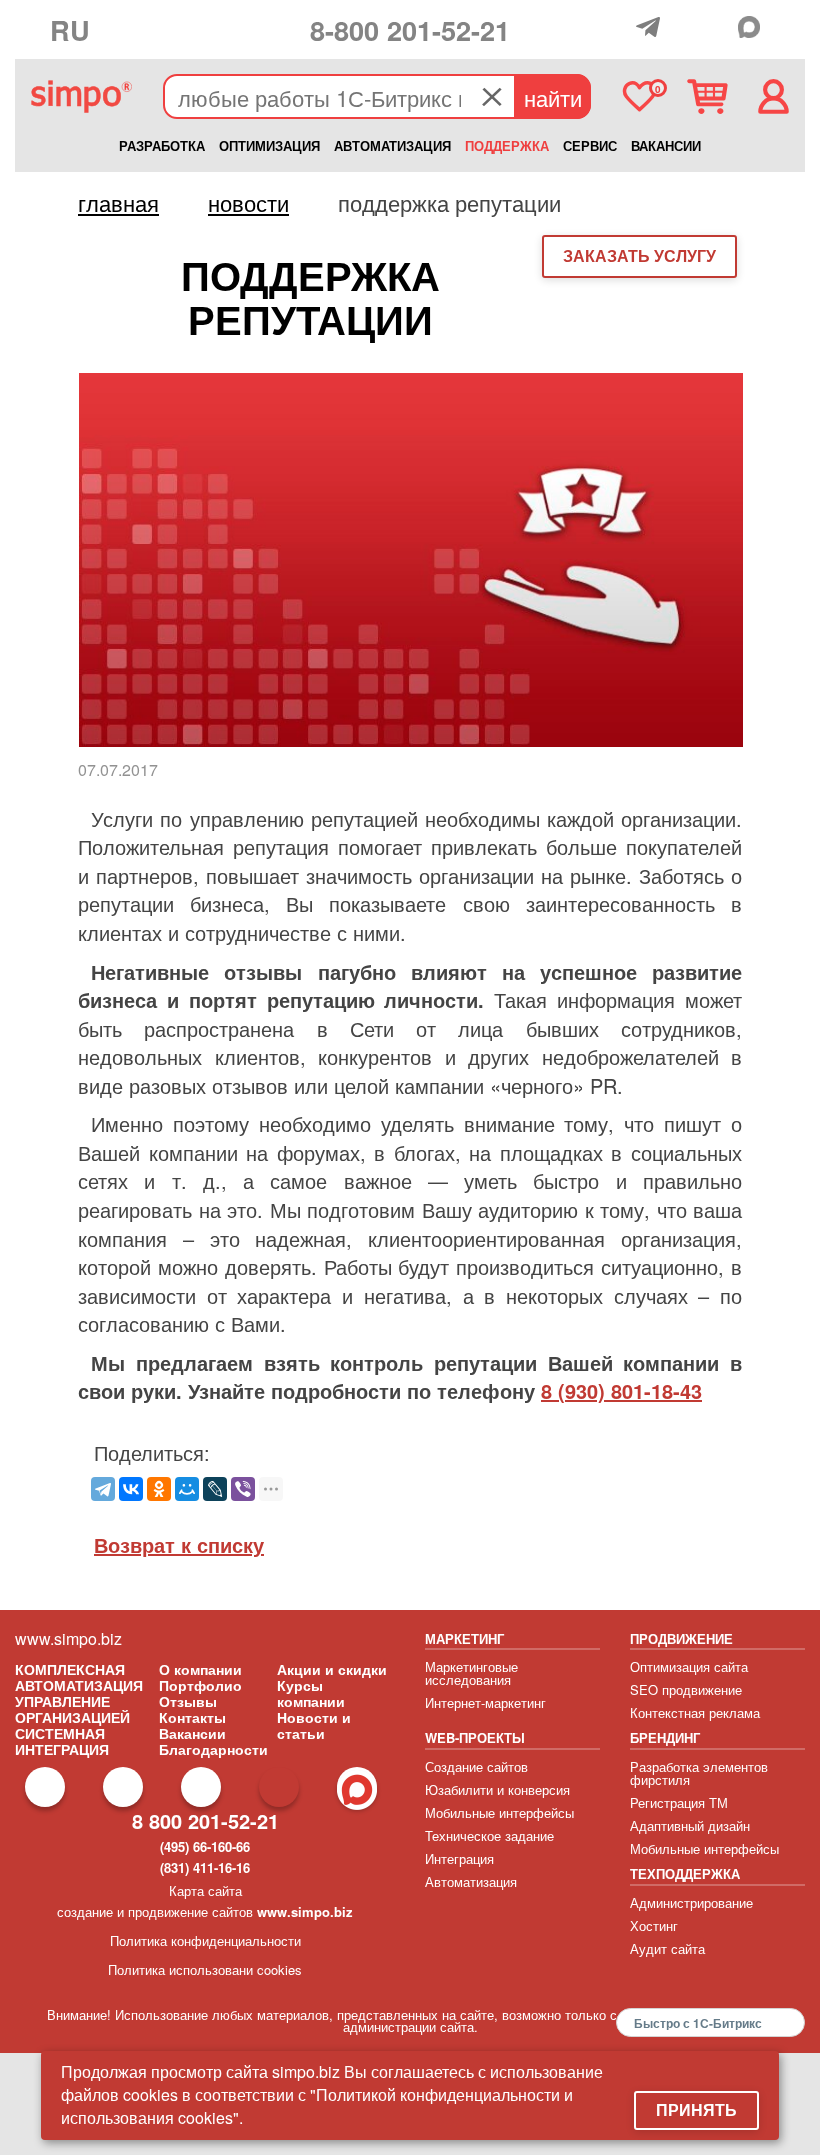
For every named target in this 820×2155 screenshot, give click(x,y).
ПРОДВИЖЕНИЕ (681, 1638)
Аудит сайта (667, 1948)
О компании (200, 1669)
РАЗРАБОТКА (162, 145)
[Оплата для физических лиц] (620, 31)
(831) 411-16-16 (205, 1867)
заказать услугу (639, 255)
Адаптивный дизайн (690, 1825)
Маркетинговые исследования (471, 1673)
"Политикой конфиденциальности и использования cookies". (317, 2106)
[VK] (719, 27)
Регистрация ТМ (679, 1802)
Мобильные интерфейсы (499, 1812)
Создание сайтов (476, 1766)
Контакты (192, 1717)
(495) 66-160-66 (205, 1846)
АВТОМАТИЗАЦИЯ (392, 145)
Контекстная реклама (695, 1712)
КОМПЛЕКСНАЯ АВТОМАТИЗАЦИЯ (79, 1677)
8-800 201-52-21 (410, 29)
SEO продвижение (686, 1689)
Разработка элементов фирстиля (699, 1773)
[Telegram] (653, 27)
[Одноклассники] (159, 1489)
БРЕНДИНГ (665, 1737)
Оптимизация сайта (689, 1666)
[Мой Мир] (187, 1489)
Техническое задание (489, 1835)
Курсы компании (311, 1693)
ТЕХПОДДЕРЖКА (685, 1873)
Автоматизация (471, 1881)
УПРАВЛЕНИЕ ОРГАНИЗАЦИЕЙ (72, 1709)
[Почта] (685, 28)
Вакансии (192, 1733)
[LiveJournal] (215, 1489)
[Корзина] (707, 96)
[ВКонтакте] (131, 1489)
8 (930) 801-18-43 (621, 1390)
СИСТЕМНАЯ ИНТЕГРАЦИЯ (62, 1741)
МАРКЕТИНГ (464, 1638)
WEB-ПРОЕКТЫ (475, 1737)
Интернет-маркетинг (485, 1702)
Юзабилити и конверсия (497, 1789)
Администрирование (691, 1902)
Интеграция (459, 1858)
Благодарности (213, 1749)
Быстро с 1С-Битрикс (698, 2023)
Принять (696, 2109)
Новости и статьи (314, 1725)
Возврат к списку (179, 1544)
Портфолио (200, 1685)
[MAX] (754, 27)
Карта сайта (205, 1890)
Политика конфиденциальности (205, 1940)
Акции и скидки (332, 1669)
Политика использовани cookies (205, 1969)
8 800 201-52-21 (205, 1820)
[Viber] (243, 1489)
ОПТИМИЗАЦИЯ (269, 145)
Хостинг (654, 1925)
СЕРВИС (590, 145)
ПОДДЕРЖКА (507, 145)
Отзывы (188, 1701)
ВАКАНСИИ (666, 145)
